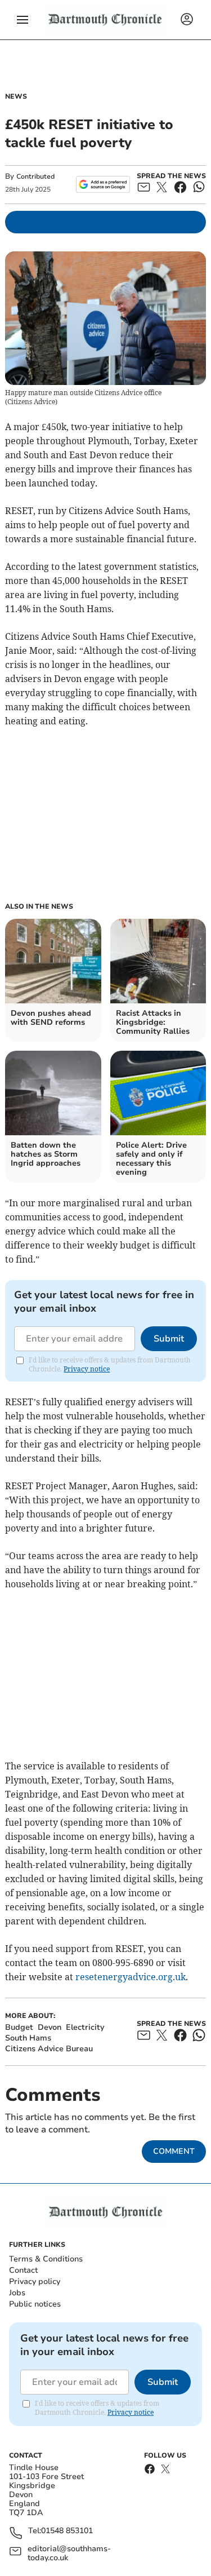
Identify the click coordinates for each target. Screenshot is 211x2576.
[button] (23, 20)
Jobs (17, 2293)
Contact (23, 2270)
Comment (174, 2151)
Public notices (35, 2304)
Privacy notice (87, 1369)
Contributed (35, 176)
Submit (169, 1339)
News (16, 96)
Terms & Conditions (46, 2259)
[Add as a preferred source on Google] (103, 184)
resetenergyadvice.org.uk (131, 1977)
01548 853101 (67, 2531)
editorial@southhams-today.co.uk (69, 2553)
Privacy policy (35, 2281)
